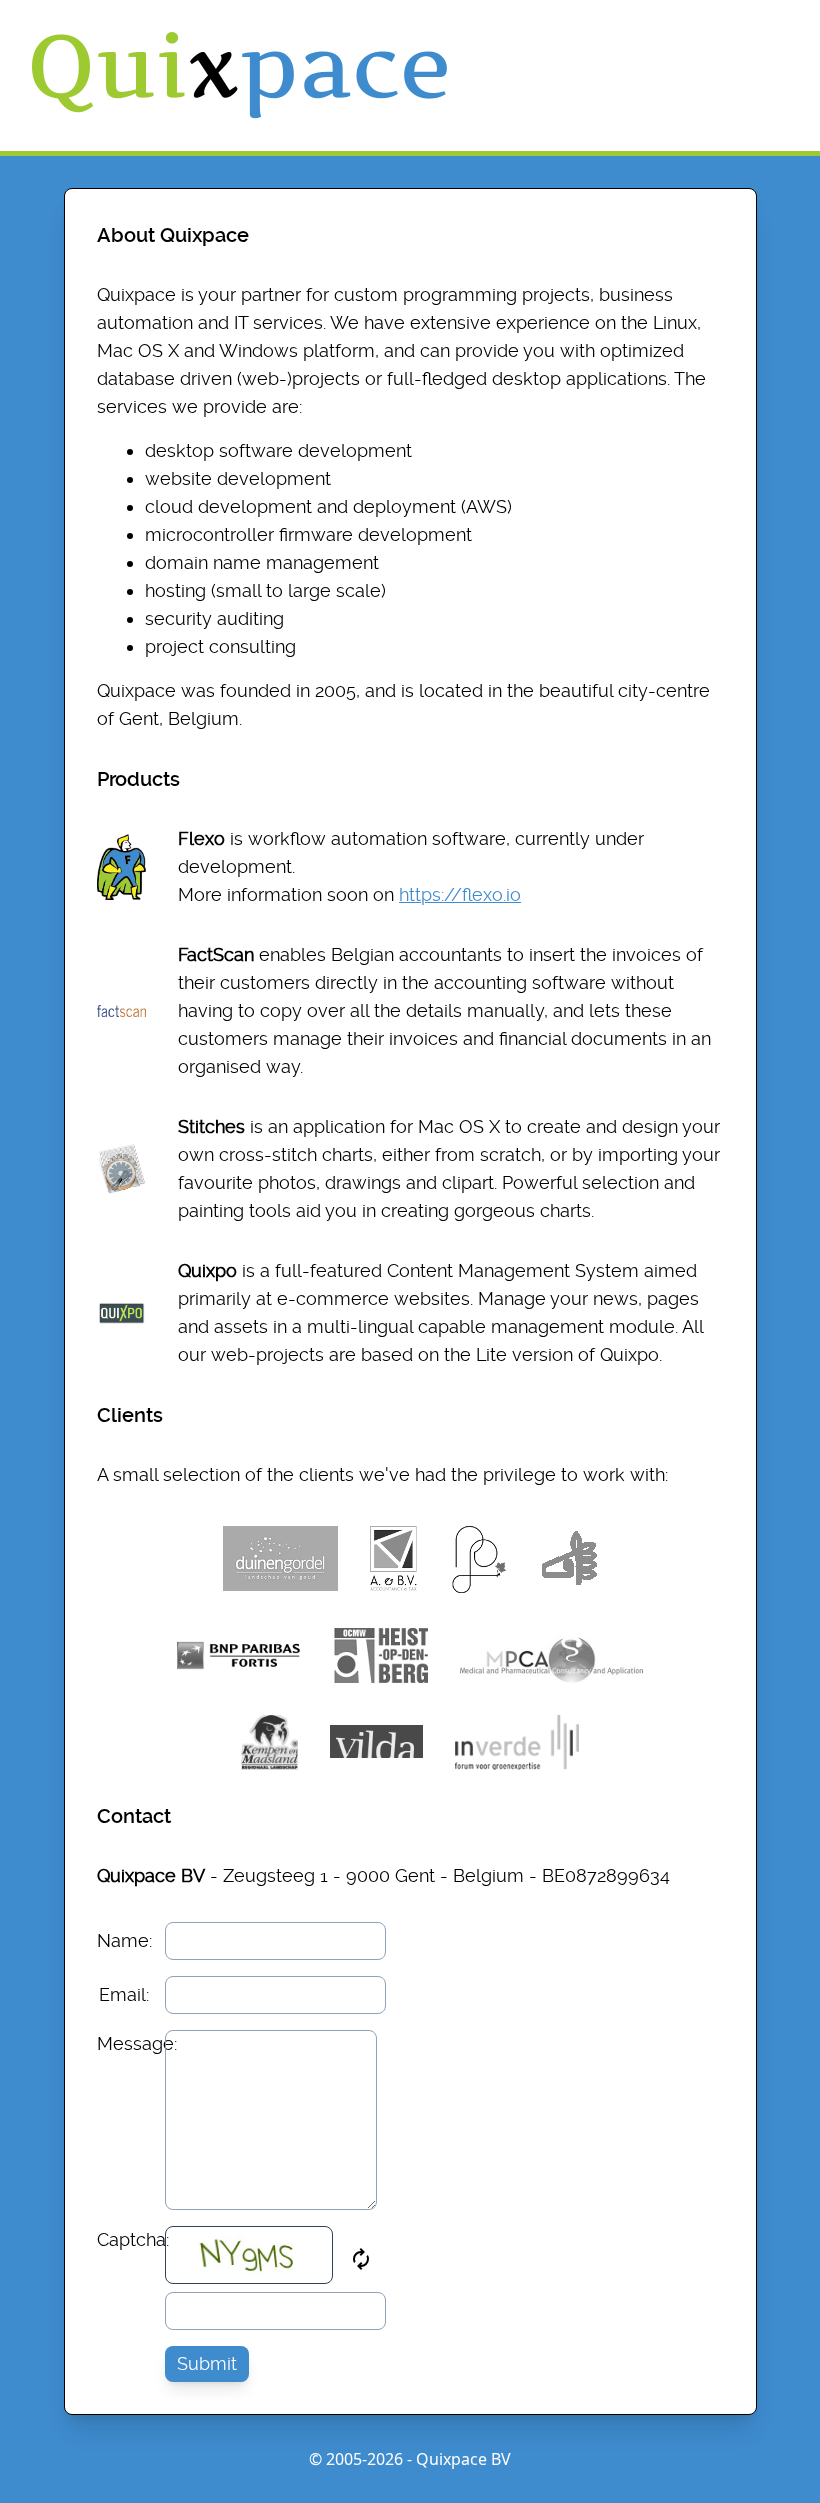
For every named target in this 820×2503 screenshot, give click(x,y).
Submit (207, 2363)
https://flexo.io (460, 894)
